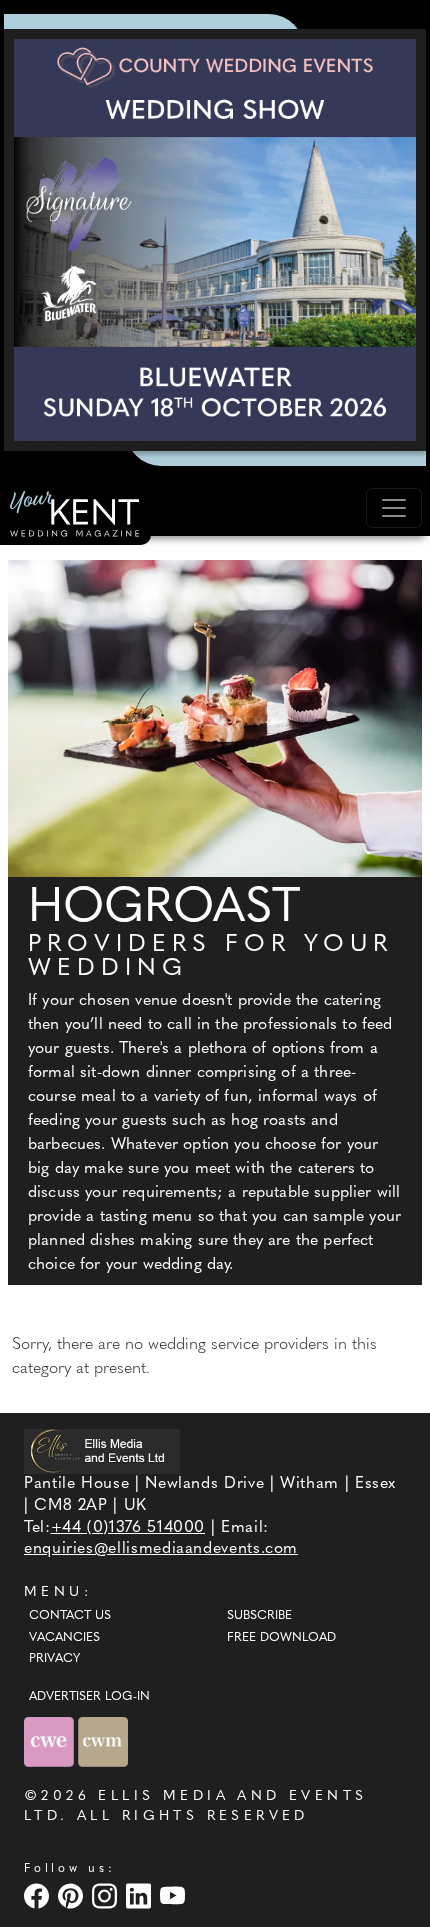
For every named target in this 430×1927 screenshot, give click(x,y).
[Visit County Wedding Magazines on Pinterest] (73, 1895)
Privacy (54, 1659)
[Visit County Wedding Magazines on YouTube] (175, 1895)
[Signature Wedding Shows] (215, 240)
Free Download (281, 1638)
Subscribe (259, 1616)
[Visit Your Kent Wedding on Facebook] (39, 1895)
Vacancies (64, 1638)
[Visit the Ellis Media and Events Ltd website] (102, 1451)
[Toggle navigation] (394, 508)
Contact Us (70, 1616)
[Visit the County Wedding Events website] (51, 1741)
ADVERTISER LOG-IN (89, 1697)
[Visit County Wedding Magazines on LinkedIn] (141, 1895)
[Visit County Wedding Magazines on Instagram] (107, 1895)
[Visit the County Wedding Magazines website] (103, 1741)
